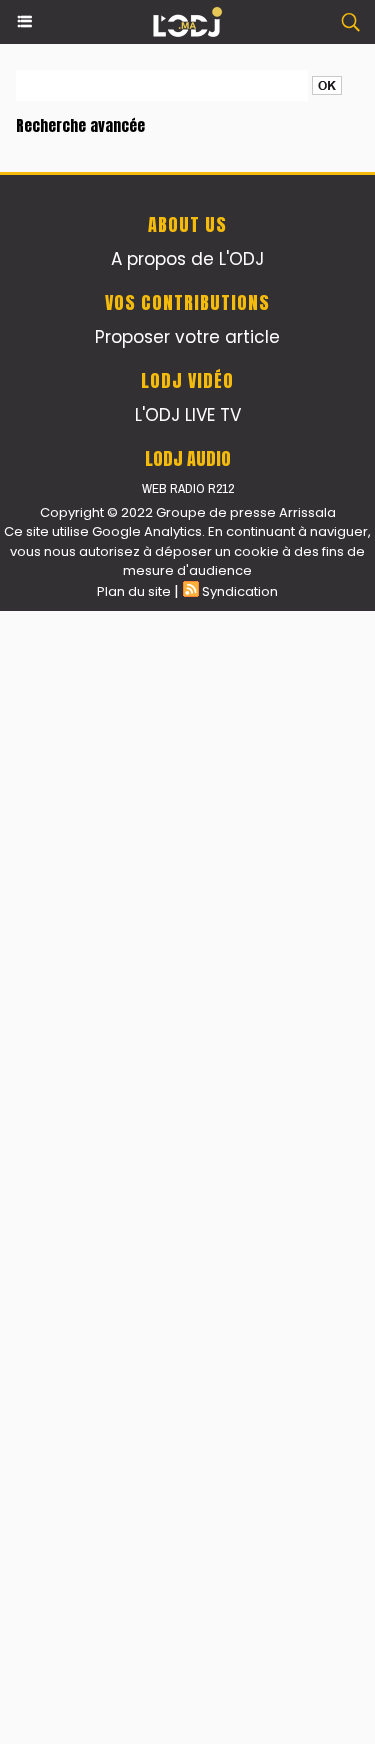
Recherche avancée (80, 125)
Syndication (240, 591)
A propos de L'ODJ (187, 259)
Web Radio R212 (188, 488)
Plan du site (134, 591)
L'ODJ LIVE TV (188, 415)
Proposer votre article (187, 337)
